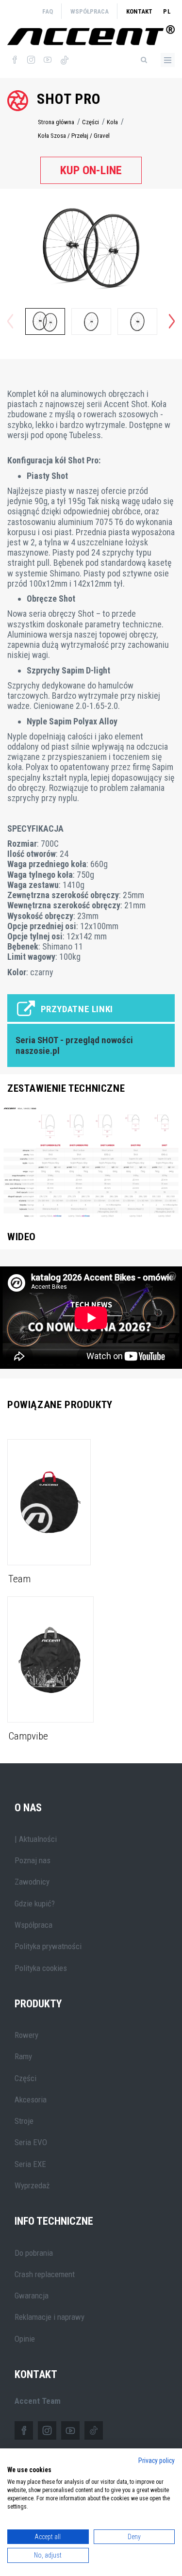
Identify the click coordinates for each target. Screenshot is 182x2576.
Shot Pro (69, 99)
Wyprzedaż (32, 2185)
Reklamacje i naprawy (50, 2317)
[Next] (172, 321)
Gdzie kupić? (35, 1903)
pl (167, 11)
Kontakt (139, 11)
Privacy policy (157, 2461)
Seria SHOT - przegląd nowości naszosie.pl (74, 1046)
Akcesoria (31, 2100)
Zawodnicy (32, 1882)
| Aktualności (36, 1839)
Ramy (23, 2056)
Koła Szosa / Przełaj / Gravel (74, 136)
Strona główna (56, 122)
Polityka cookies (41, 1968)
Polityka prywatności (48, 1946)
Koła (112, 122)
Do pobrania (34, 2253)
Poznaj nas (33, 1860)
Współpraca (90, 11)
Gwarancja (32, 2296)
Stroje (24, 2121)
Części (91, 122)
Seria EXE (30, 2164)
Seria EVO (31, 2142)
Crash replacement (45, 2274)
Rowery (26, 2035)
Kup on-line (91, 170)
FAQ (48, 11)
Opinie (25, 2339)
